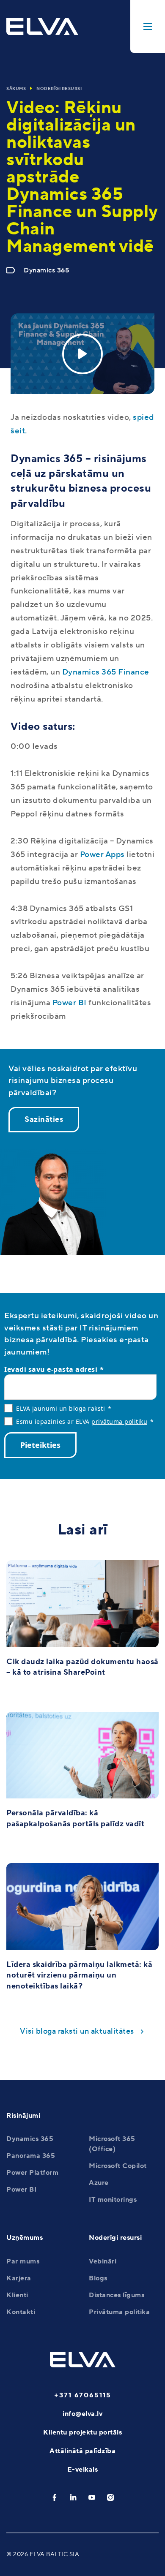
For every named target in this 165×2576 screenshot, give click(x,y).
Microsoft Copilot (118, 2166)
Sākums (16, 88)
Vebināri (103, 2261)
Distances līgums (117, 2295)
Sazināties (44, 1119)
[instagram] (110, 2497)
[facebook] (55, 2497)
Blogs (98, 2278)
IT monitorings (113, 2200)
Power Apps (102, 854)
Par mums (23, 2261)
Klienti (17, 2295)
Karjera (19, 2278)
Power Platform (32, 2173)
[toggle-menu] (148, 26)
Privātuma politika (119, 2312)
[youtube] (92, 2497)
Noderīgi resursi (59, 88)
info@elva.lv (82, 2414)
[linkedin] (73, 2497)
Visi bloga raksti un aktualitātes (77, 2031)
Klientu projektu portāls (82, 2432)
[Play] (82, 354)
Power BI (70, 1003)
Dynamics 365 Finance (106, 672)
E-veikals (83, 2470)
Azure (99, 2183)
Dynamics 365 (46, 270)
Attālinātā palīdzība (82, 2451)
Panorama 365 (31, 2156)
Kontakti (21, 2312)
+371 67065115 (83, 2395)
